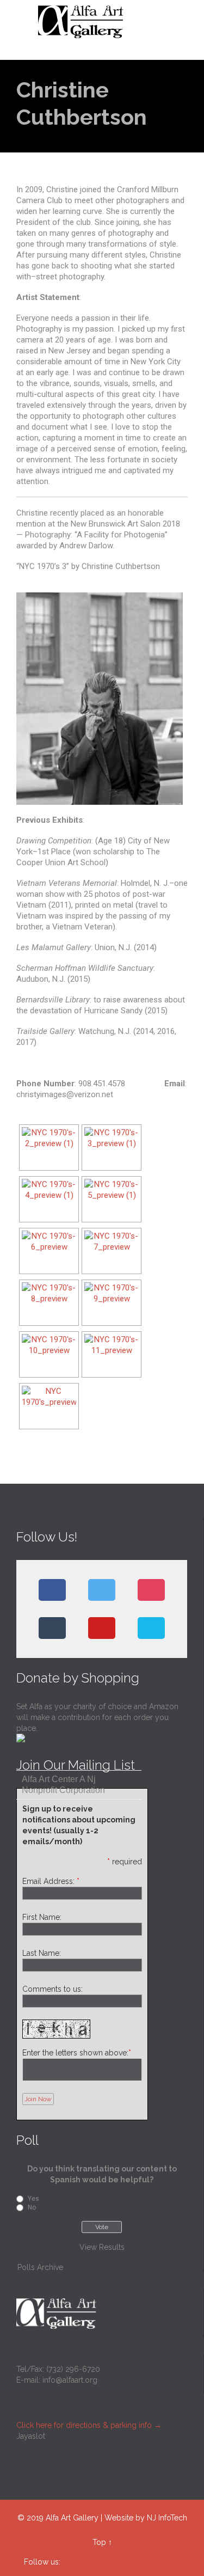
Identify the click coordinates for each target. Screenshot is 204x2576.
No (32, 2207)
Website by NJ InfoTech (146, 2518)
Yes (33, 2199)
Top (99, 2542)
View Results (102, 2247)
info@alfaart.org (70, 2380)
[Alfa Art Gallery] (109, 22)
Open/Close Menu (20, 22)
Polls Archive (40, 2267)
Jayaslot (31, 2436)
